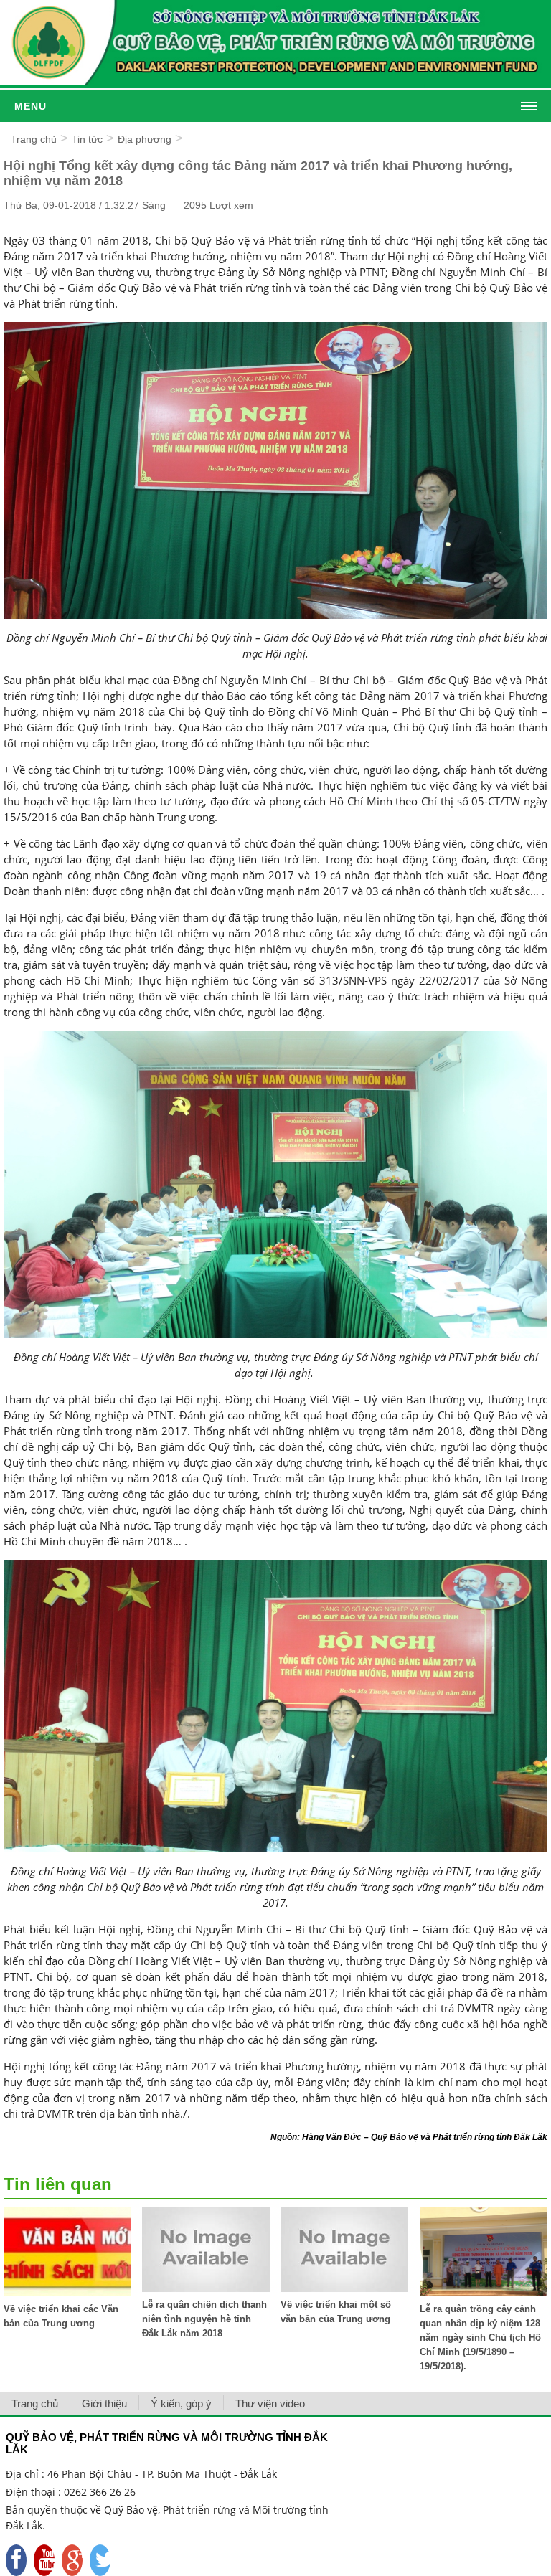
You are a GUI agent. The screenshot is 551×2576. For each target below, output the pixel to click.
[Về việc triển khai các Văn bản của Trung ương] (67, 2292)
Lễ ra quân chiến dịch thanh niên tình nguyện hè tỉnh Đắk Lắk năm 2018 (204, 2319)
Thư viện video (270, 2404)
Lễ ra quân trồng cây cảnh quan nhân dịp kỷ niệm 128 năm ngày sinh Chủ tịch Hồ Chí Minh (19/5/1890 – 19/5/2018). (480, 2338)
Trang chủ (34, 139)
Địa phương (145, 139)
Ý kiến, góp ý (181, 2404)
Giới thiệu (104, 2404)
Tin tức (87, 139)
